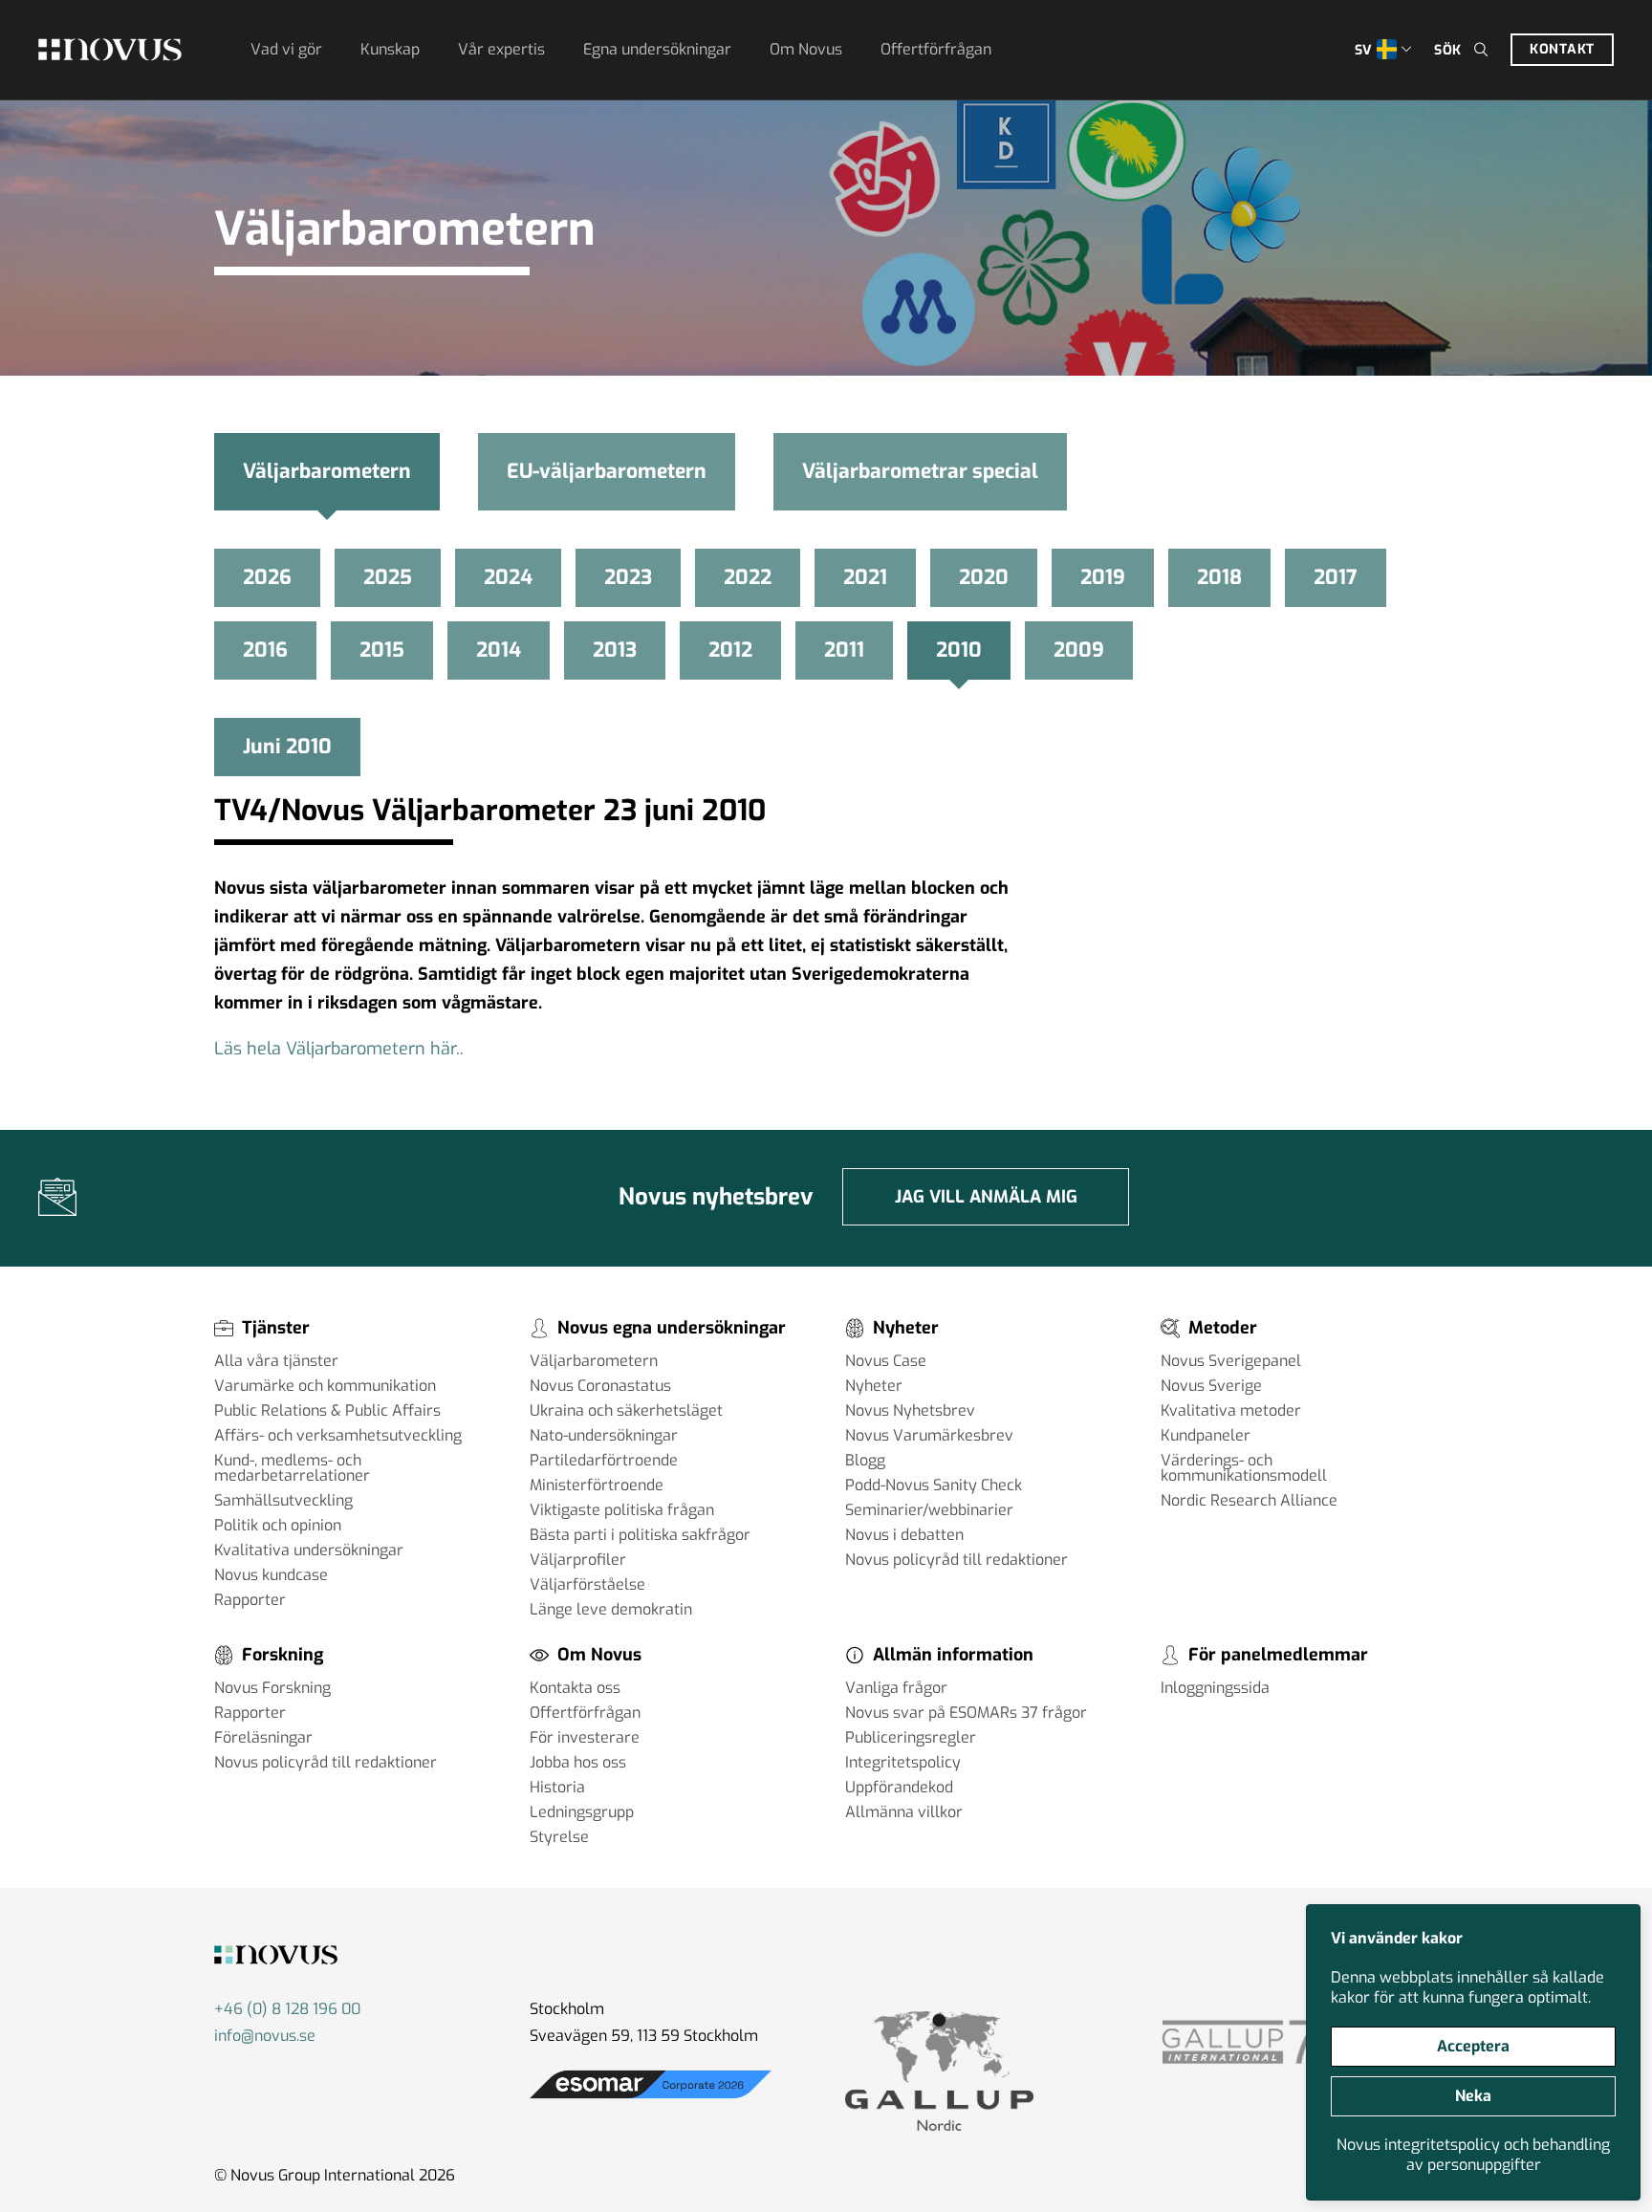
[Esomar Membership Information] (651, 2099)
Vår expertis (501, 49)
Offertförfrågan (936, 49)
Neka (1473, 2096)
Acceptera (1473, 2046)
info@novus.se (265, 2036)
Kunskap (390, 49)
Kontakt (1562, 49)
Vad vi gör (286, 49)
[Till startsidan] (110, 50)
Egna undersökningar (657, 49)
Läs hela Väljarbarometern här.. (346, 1049)
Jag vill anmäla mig (986, 1197)
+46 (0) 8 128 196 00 (287, 2009)
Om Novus (806, 49)
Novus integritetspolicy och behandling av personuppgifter (1473, 2155)
